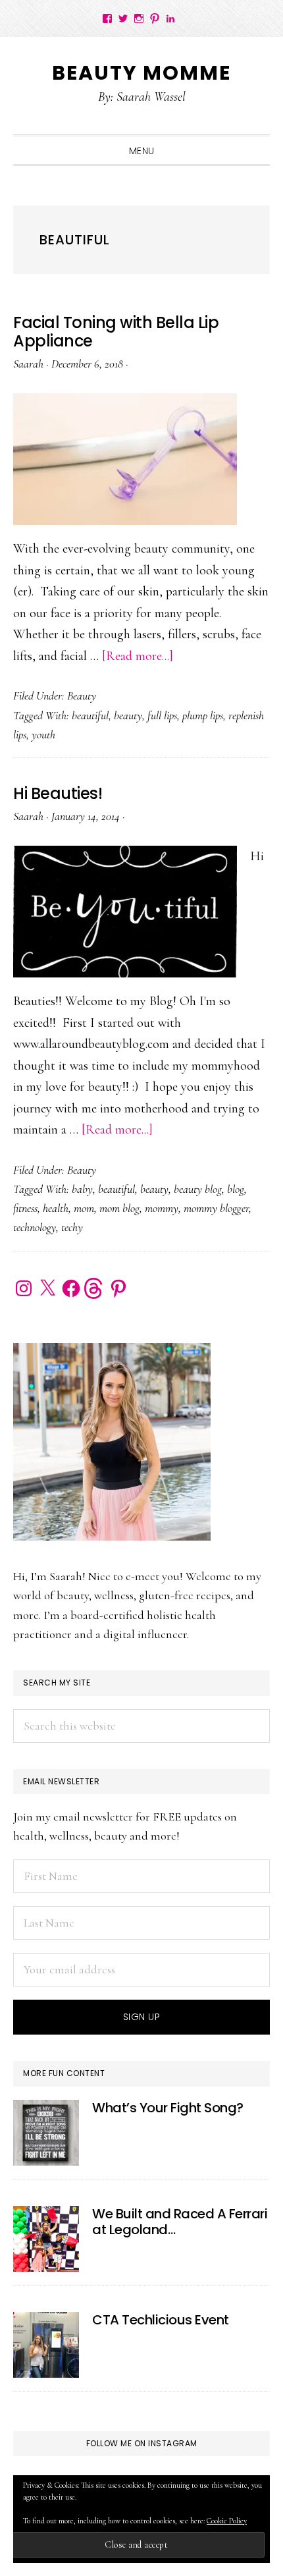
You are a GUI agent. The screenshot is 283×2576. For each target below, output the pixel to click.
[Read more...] (138, 656)
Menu (142, 151)
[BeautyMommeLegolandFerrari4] (46, 2239)
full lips (162, 715)
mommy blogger (216, 1208)
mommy (162, 1208)
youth (43, 734)
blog (236, 1189)
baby (82, 1189)
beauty (128, 715)
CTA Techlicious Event (161, 2320)
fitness (25, 1208)
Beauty (82, 696)
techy (72, 1227)
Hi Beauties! (58, 793)
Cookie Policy (227, 2521)
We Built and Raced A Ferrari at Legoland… (180, 2222)
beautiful (90, 715)
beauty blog (198, 1189)
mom (84, 1208)
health (56, 1208)
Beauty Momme (141, 73)
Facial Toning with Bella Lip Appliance (116, 332)
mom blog (119, 1208)
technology (35, 1227)
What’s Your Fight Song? (168, 2108)
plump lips (203, 715)
